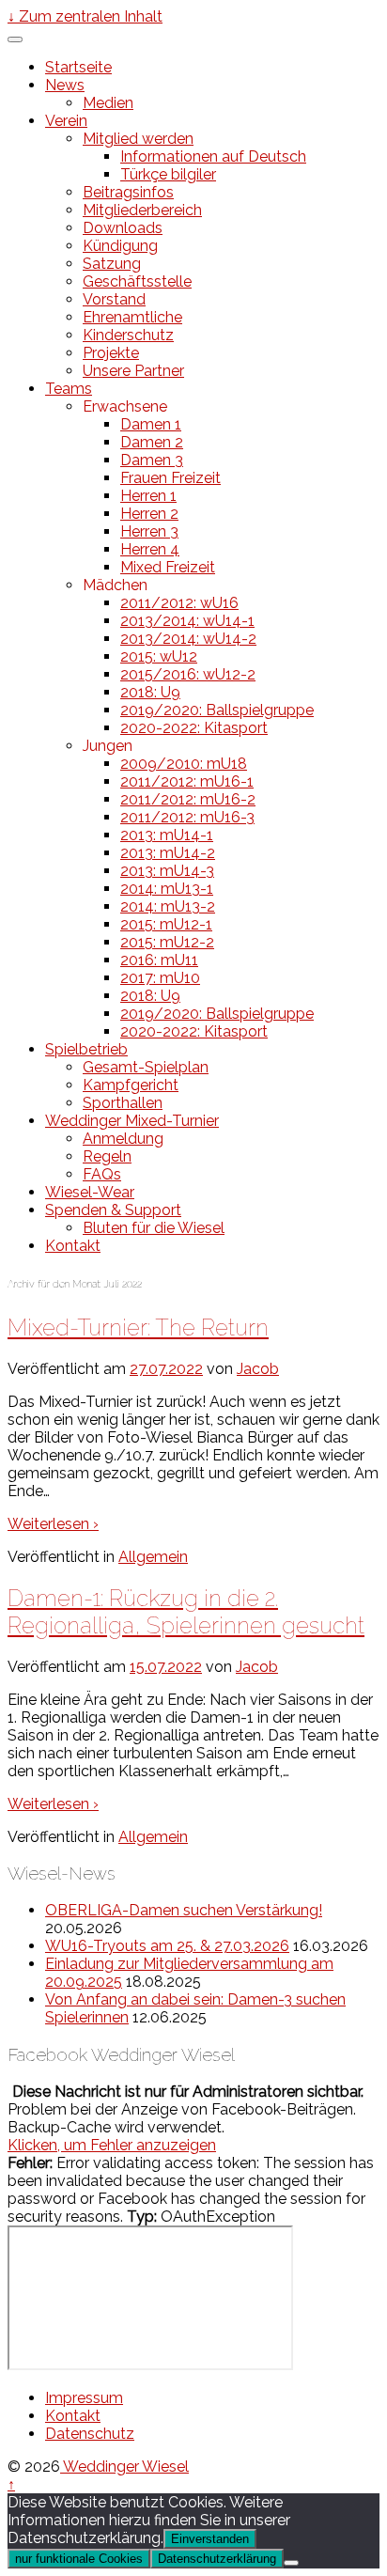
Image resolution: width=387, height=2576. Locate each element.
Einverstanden (210, 2539)
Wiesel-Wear (90, 1192)
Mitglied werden (138, 139)
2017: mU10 (160, 978)
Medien (108, 103)
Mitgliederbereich (142, 210)
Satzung (112, 264)
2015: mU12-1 (166, 924)
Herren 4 (150, 549)
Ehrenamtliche (132, 317)
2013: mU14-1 (167, 835)
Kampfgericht (131, 1085)
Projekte (111, 353)
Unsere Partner (133, 371)
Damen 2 (152, 442)
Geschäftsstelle (137, 281)
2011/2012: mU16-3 (187, 817)
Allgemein (153, 1557)
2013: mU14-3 (167, 871)
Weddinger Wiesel (124, 2467)
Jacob (258, 1369)
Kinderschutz (128, 335)
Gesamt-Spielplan (146, 1067)
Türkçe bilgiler (168, 174)
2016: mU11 (159, 960)
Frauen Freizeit (170, 478)
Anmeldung (123, 1139)
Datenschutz (90, 2434)
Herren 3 (149, 531)
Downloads (123, 228)
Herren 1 (148, 496)
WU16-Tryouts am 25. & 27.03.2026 (167, 1946)
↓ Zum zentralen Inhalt (85, 16)
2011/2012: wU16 (179, 603)
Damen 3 (152, 460)
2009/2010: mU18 (184, 764)
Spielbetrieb (86, 1049)
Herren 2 (149, 514)
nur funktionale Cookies (79, 2559)
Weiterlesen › (53, 1524)
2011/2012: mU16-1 (187, 781)
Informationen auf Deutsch (213, 156)
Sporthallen (123, 1103)
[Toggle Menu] (15, 39)
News (65, 85)
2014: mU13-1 (167, 889)
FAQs (102, 1174)
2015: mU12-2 (167, 942)
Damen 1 (151, 424)
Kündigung (120, 246)
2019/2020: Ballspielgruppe (217, 710)
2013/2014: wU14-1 (187, 621)
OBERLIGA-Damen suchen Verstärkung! (184, 1910)
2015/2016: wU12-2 (188, 674)
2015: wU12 (159, 656)
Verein (66, 121)
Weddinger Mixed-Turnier (132, 1121)
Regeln (107, 1156)
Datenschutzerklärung (217, 2559)
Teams (69, 389)
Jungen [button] (108, 746)
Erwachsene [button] (125, 406)
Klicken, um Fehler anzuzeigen (112, 2145)
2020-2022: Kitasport (194, 728)
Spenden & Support (113, 1210)
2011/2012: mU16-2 (188, 799)
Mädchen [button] (115, 585)
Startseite (78, 67)
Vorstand (114, 299)
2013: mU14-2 (168, 853)
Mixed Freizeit (168, 567)
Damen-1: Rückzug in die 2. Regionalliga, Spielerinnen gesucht (186, 1612)
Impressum (84, 2398)
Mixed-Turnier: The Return (138, 1327)
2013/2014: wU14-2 (188, 639)
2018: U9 (150, 692)
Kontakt (73, 1246)
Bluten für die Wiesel (154, 1228)
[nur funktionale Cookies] (291, 2563)
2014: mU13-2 (168, 906)
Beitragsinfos (128, 192)
